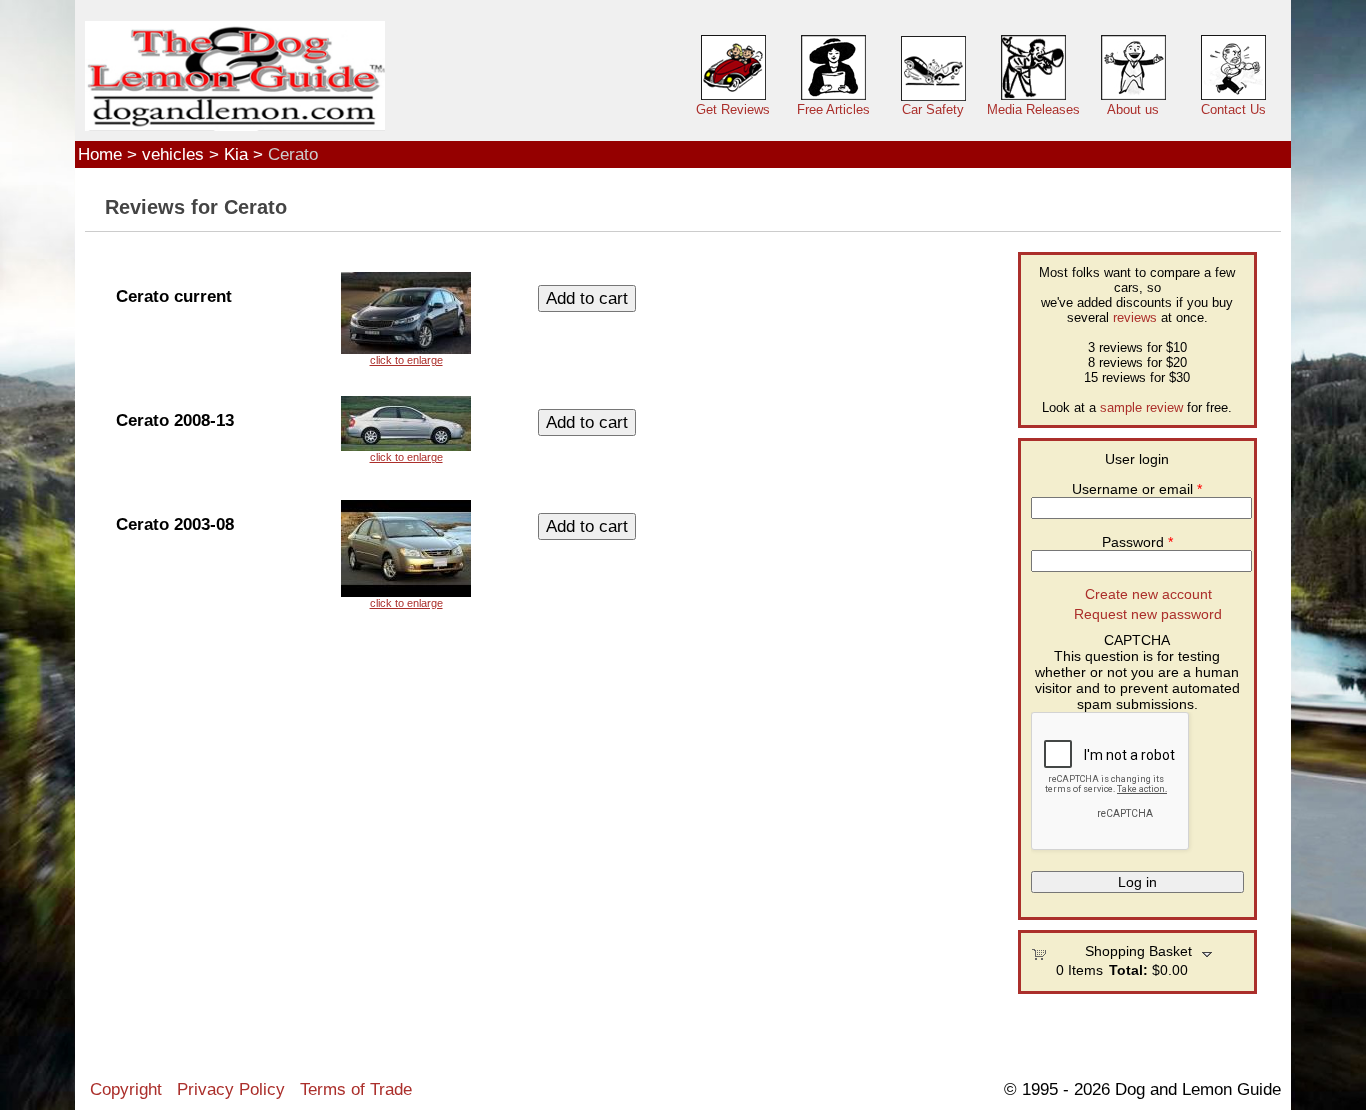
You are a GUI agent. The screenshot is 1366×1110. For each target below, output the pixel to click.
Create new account (1148, 594)
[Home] (235, 76)
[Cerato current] (406, 319)
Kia (236, 154)
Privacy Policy (231, 1089)
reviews (1135, 317)
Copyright (126, 1089)
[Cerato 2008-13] (406, 429)
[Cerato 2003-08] (406, 554)
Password (1137, 542)
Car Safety (933, 109)
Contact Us (1233, 109)
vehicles (173, 154)
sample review (1141, 407)
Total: (1128, 970)
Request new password (1148, 614)
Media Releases (1033, 109)
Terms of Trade (356, 1089)
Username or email (1137, 489)
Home (100, 154)
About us (1133, 109)
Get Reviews (733, 109)
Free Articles (833, 109)
